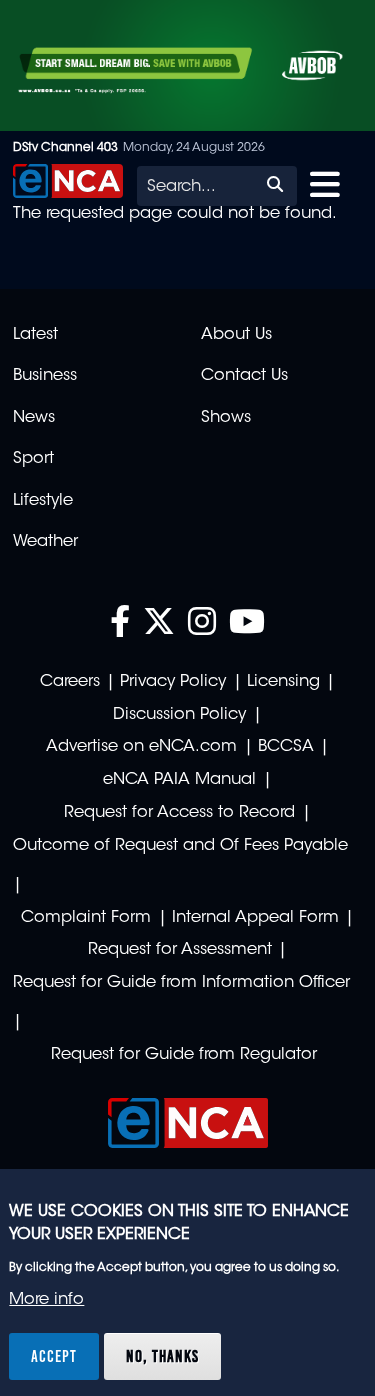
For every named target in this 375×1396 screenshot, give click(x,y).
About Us (236, 335)
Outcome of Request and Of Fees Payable (180, 846)
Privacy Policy (173, 682)
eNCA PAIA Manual (179, 780)
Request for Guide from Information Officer (181, 983)
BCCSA (286, 747)
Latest (35, 335)
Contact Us (244, 376)
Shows (226, 418)
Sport (33, 459)
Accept (54, 1356)
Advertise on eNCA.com (141, 747)
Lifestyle (43, 501)
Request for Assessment (180, 950)
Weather (45, 542)
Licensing (283, 682)
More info (46, 1300)
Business (45, 376)
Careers (70, 682)
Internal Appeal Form (255, 918)
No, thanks (162, 1356)
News (34, 418)
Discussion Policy (179, 715)
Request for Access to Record (179, 813)
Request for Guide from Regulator (184, 1055)
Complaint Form (86, 918)
